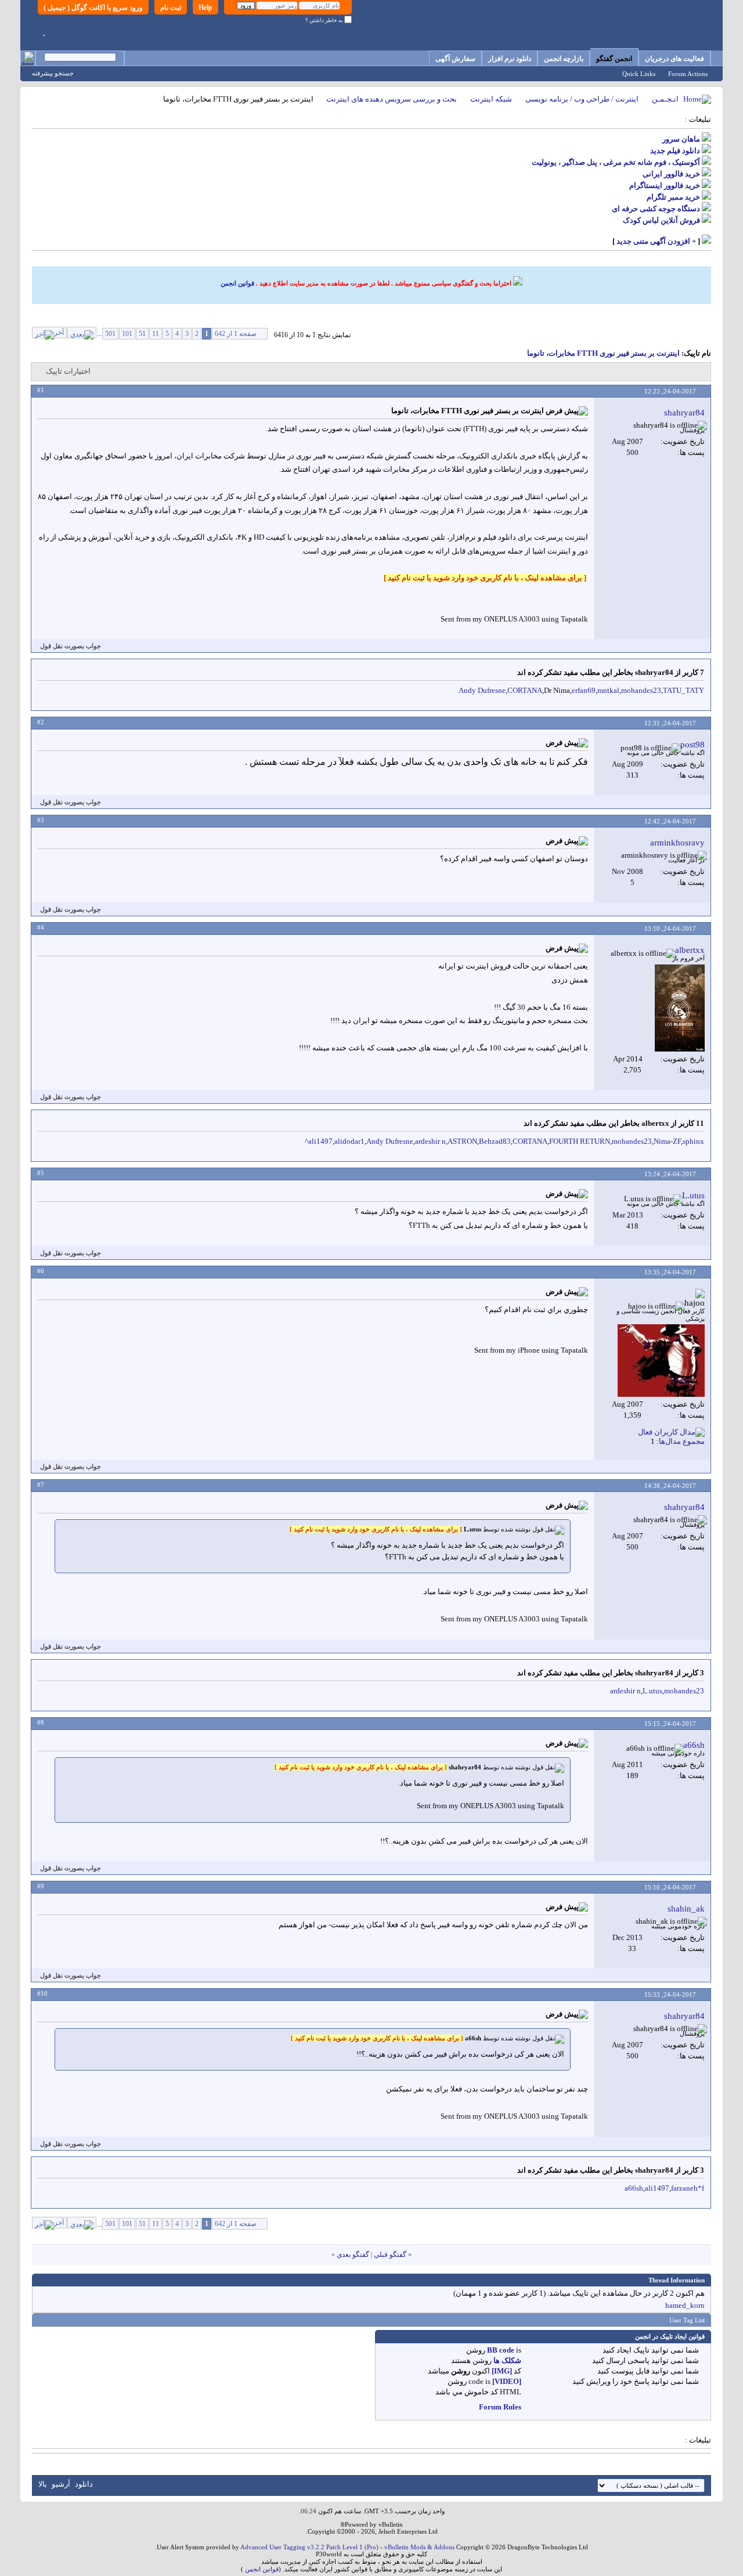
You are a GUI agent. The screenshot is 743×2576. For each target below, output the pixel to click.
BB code (501, 2350)
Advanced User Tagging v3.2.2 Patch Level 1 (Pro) (309, 2547)
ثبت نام (171, 8)
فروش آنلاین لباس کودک (661, 220)
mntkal (608, 690)
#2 (41, 722)
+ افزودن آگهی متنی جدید (656, 241)
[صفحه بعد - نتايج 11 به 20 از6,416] (82, 333)
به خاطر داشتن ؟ (325, 20)
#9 (41, 1886)
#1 (41, 390)
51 (142, 334)
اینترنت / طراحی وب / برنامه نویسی (582, 99)
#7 (41, 1484)
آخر (59, 333)
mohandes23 (641, 690)
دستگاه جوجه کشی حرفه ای (656, 209)
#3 (41, 820)
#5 (41, 1173)
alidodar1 (349, 1141)
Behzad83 (495, 1141)
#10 (42, 1993)
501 (110, 334)
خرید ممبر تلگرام (673, 197)
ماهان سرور (681, 139)
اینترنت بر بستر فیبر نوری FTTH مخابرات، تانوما (603, 353)
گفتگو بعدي (353, 2255)
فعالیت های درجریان (675, 59)
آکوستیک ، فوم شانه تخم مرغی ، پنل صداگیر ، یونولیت (616, 162)
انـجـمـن (665, 99)
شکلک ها (507, 2360)
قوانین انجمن (237, 283)
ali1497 (320, 1141)
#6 (41, 1271)
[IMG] (502, 2371)
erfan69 (584, 690)
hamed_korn (685, 2305)
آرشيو (61, 2484)
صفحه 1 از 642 (236, 334)
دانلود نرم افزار (510, 59)
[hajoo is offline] (661, 1361)
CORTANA (525, 690)
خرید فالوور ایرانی (671, 174)
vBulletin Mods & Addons (419, 2547)
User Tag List (687, 2320)
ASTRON (462, 1141)
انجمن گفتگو (614, 59)
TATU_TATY (684, 690)
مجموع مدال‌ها (682, 1441)
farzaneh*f (688, 2188)
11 (156, 334)
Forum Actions (688, 74)
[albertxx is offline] (680, 1008)
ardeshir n (430, 1141)
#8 (41, 1722)
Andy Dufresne (482, 690)
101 (127, 334)
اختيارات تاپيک (68, 371)
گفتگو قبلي (390, 2255)
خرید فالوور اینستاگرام (665, 185)
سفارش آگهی (455, 59)
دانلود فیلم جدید (675, 151)
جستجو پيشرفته (53, 73)
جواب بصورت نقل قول (71, 646)
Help (205, 8)
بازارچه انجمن (564, 59)
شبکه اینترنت (491, 99)
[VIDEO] (507, 2381)
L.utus (652, 1691)
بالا (43, 2484)
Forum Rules (500, 2407)
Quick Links (639, 74)
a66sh (634, 2188)
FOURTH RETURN (580, 1141)
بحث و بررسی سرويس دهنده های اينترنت (392, 99)
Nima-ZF (667, 1141)
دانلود (84, 2484)
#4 (41, 927)
